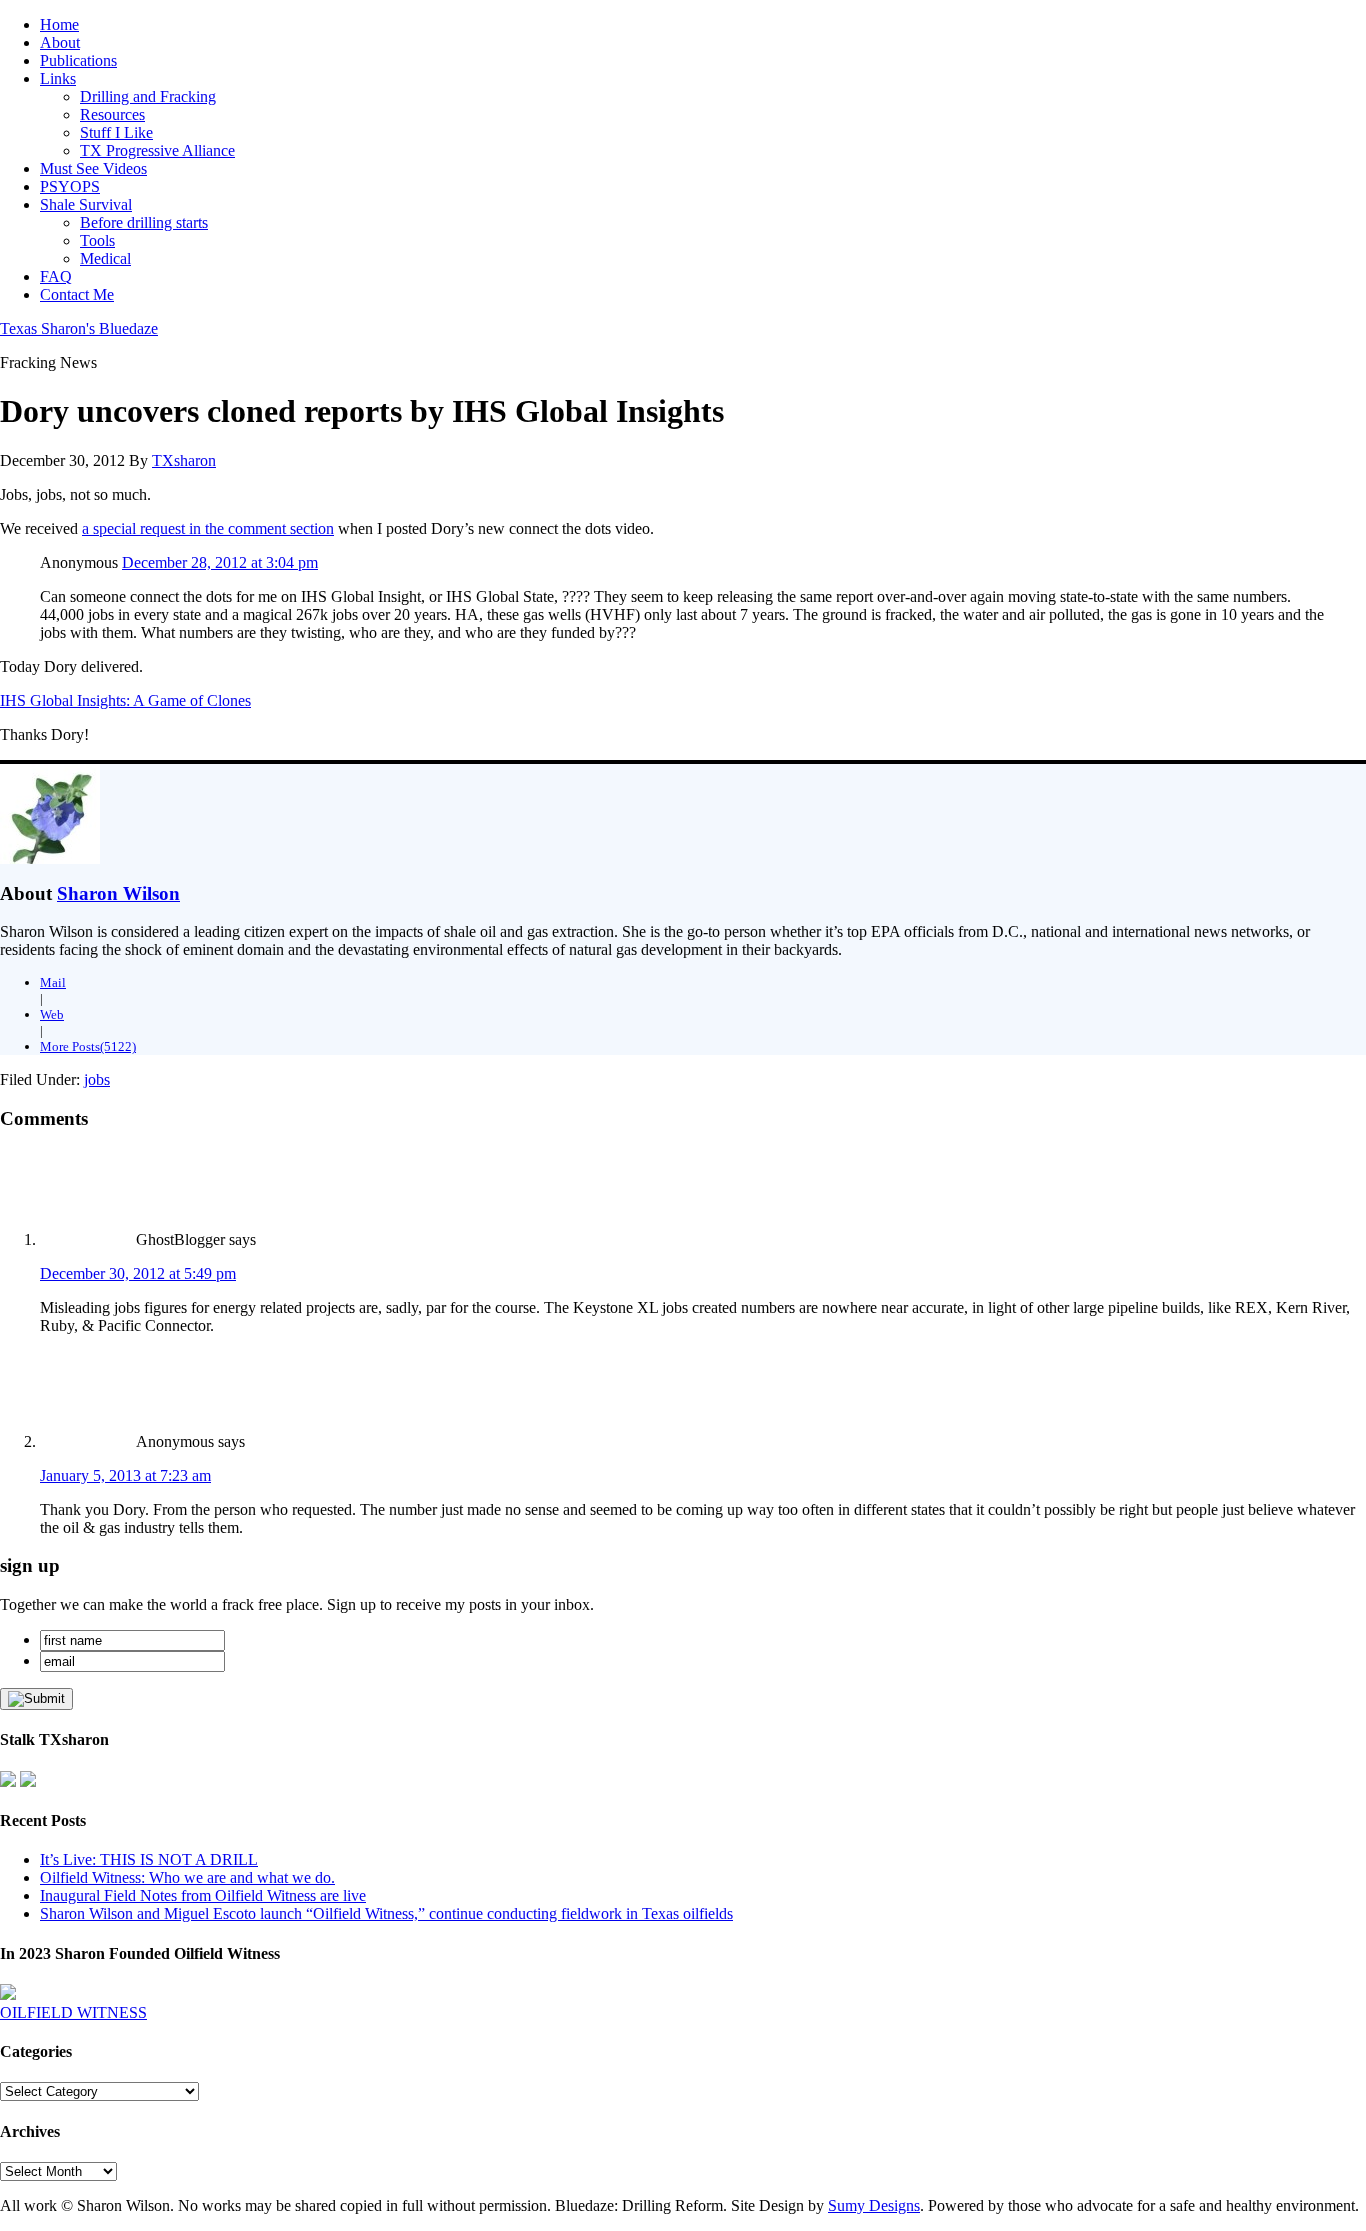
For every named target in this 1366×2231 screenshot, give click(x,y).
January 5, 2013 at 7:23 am (125, 1475)
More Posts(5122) (88, 1046)
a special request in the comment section (208, 528)
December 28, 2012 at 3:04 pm (220, 562)
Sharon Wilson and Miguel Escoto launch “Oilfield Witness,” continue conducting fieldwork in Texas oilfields (386, 1913)
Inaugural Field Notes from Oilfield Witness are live (203, 1895)
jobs (97, 1079)
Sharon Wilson (118, 893)
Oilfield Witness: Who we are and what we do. (187, 1877)
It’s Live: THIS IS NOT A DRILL (149, 1859)
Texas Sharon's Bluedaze (79, 328)
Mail (53, 982)
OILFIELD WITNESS (73, 2012)
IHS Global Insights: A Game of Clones (125, 700)
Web (52, 1014)
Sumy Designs (874, 2205)
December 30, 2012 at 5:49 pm (138, 1273)
